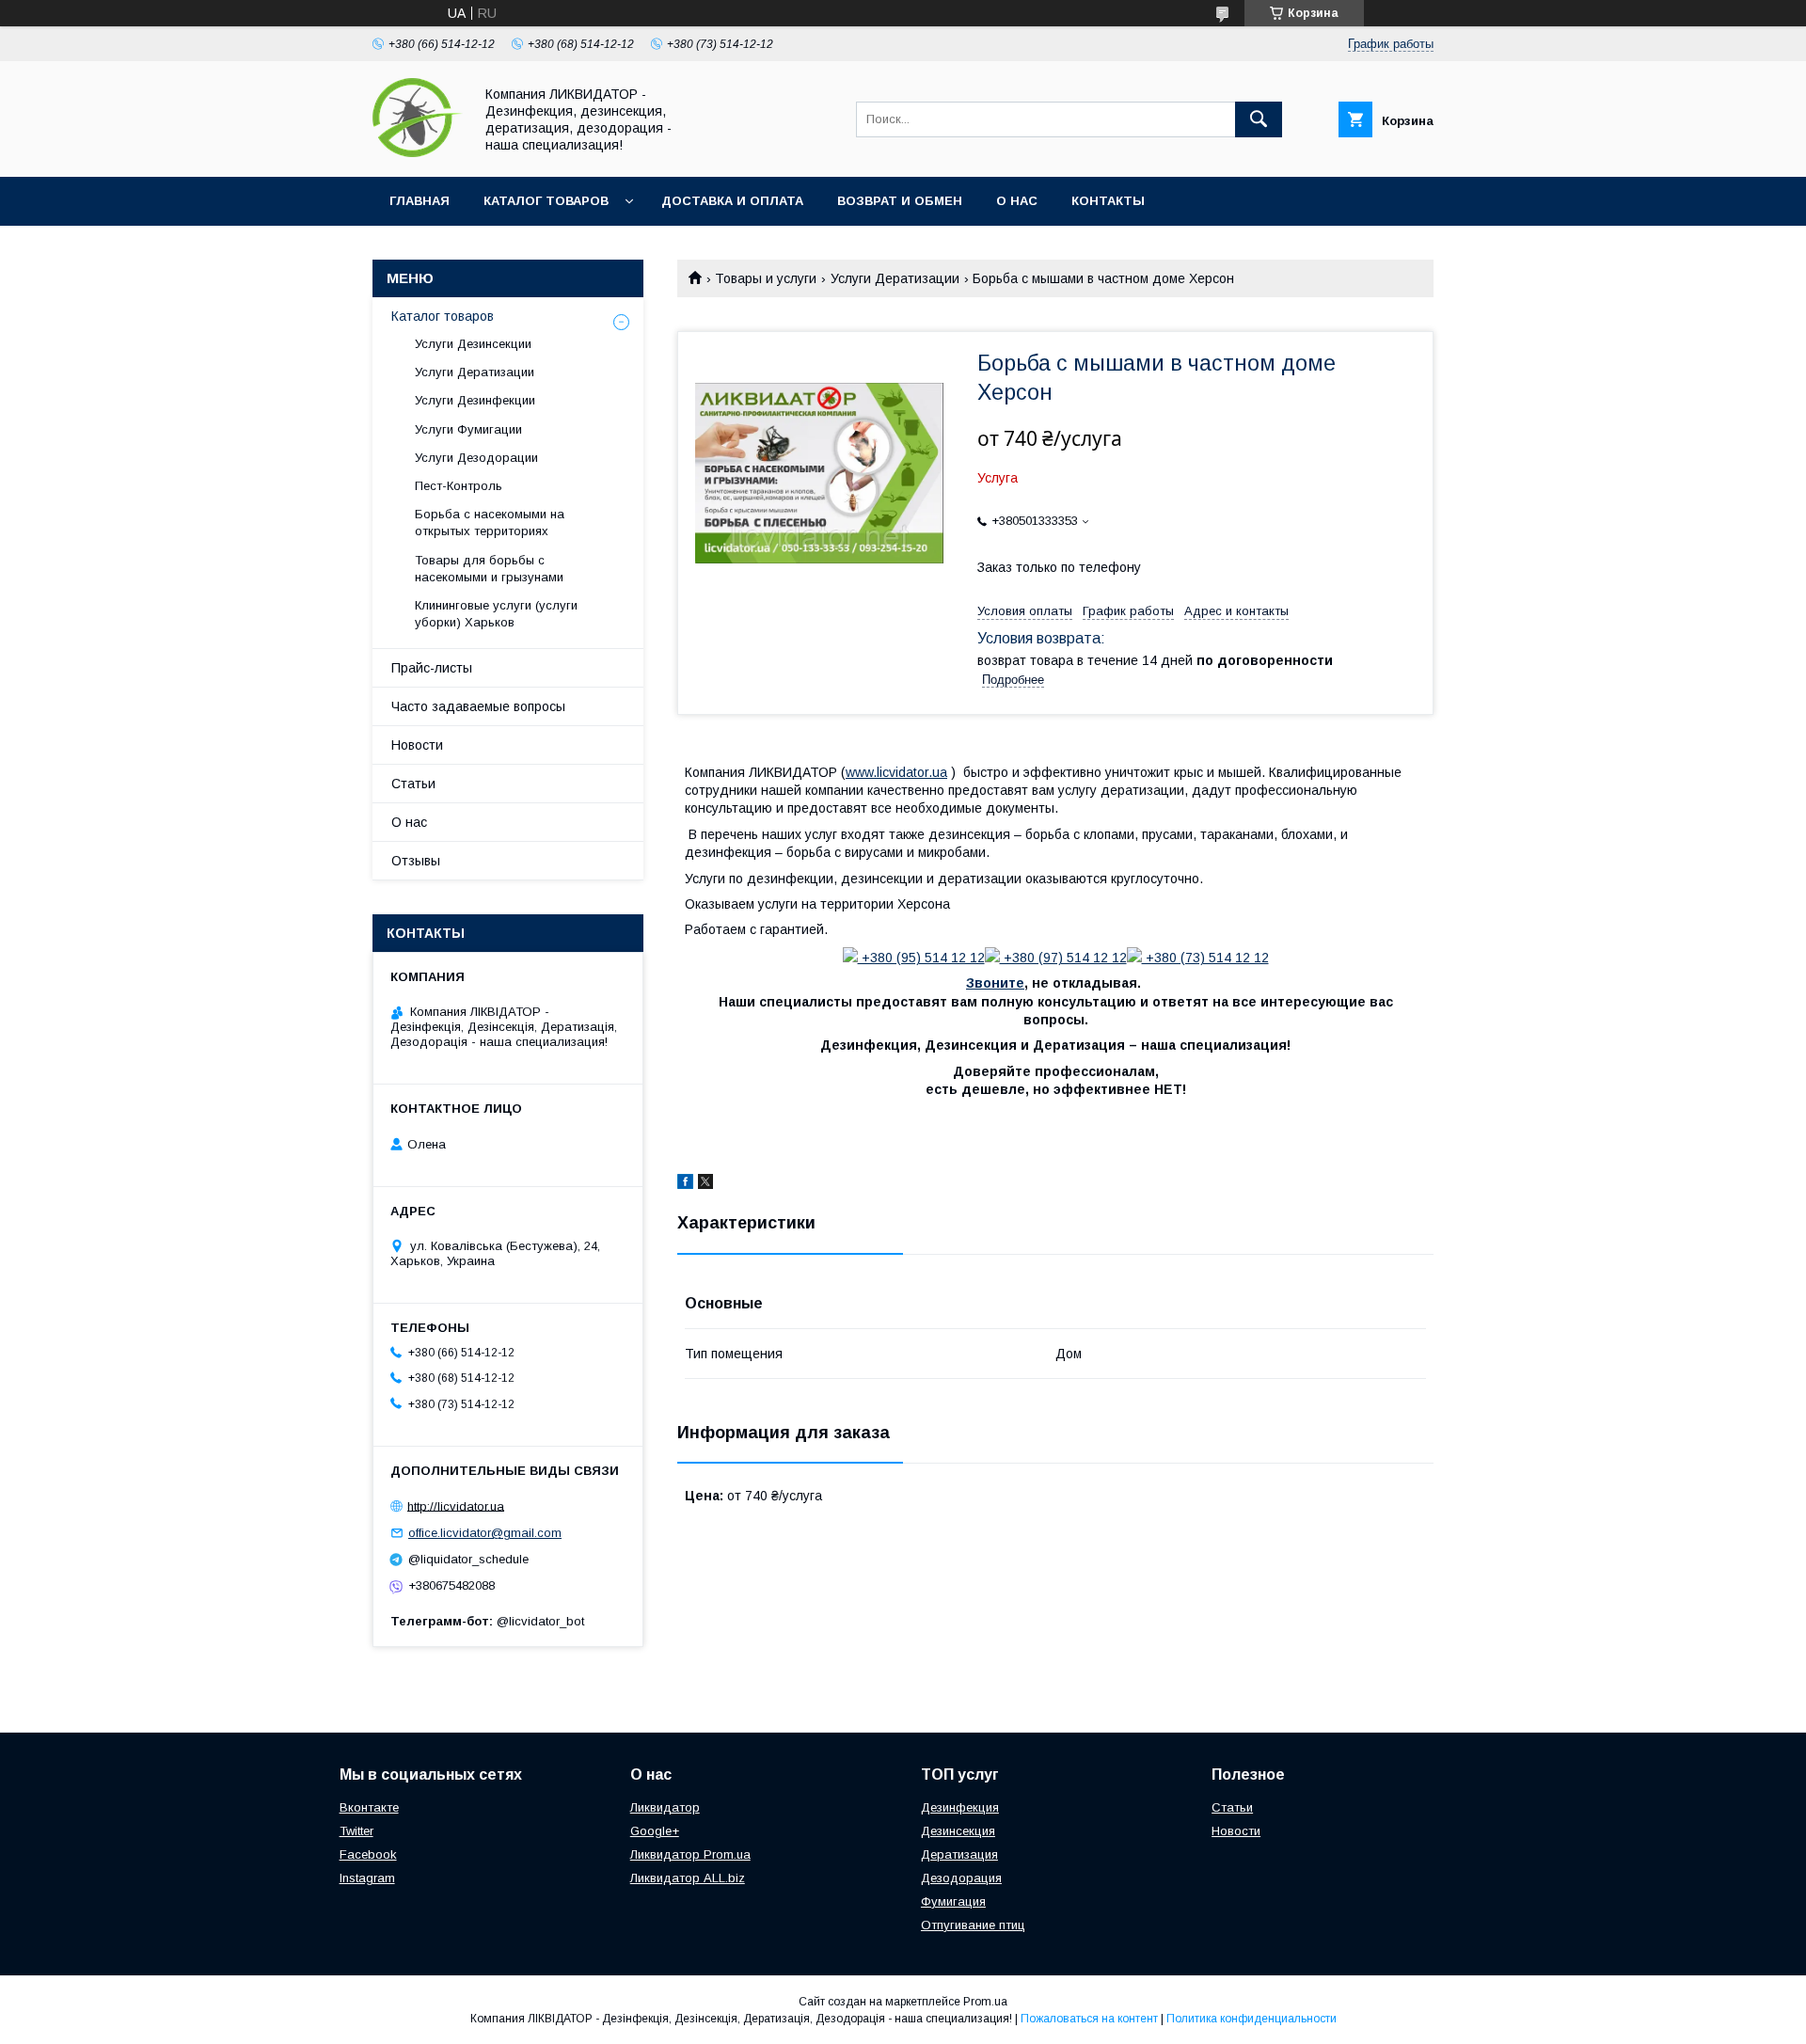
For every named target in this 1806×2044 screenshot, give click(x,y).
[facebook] (685, 1184)
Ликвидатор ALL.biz (688, 1878)
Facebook (368, 1854)
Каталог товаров (546, 201)
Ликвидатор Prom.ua (690, 1854)
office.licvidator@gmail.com (485, 1533)
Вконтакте (369, 1807)
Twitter (356, 1831)
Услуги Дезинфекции (475, 400)
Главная (420, 201)
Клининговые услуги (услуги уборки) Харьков (496, 614)
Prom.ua (985, 2002)
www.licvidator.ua (896, 772)
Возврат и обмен (900, 201)
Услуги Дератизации (895, 278)
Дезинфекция (960, 1807)
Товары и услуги (766, 278)
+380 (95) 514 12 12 (921, 958)
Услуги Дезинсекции (473, 344)
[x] (705, 1184)
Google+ (655, 1831)
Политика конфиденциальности (1252, 2019)
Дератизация (959, 1854)
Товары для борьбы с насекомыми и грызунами (489, 569)
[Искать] (1259, 119)
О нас (1017, 201)
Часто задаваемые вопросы (478, 706)
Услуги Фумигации (468, 429)
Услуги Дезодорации (476, 458)
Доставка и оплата (732, 201)
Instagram (367, 1878)
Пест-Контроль (459, 486)
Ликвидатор (665, 1807)
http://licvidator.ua (456, 1505)
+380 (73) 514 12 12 (1205, 958)
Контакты (1108, 201)
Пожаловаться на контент (1089, 2019)
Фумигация (953, 1901)
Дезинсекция (958, 1831)
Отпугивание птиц (973, 1925)
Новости (417, 745)
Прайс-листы (432, 668)
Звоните (995, 983)
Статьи (413, 784)
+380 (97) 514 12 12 (1063, 958)
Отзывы (416, 861)
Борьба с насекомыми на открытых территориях (490, 523)
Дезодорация (961, 1878)
